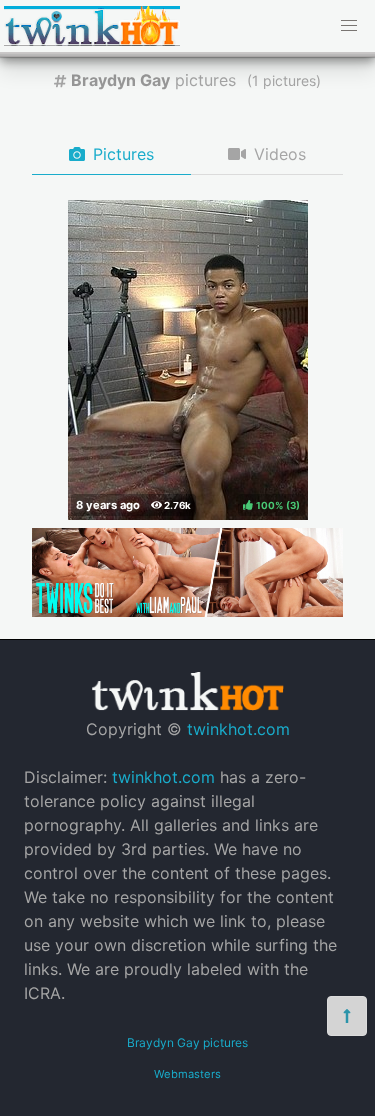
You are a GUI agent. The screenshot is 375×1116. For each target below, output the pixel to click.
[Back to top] (347, 1016)
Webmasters (187, 1074)
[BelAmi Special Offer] (187, 611)
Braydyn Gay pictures (187, 1042)
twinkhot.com (238, 729)
